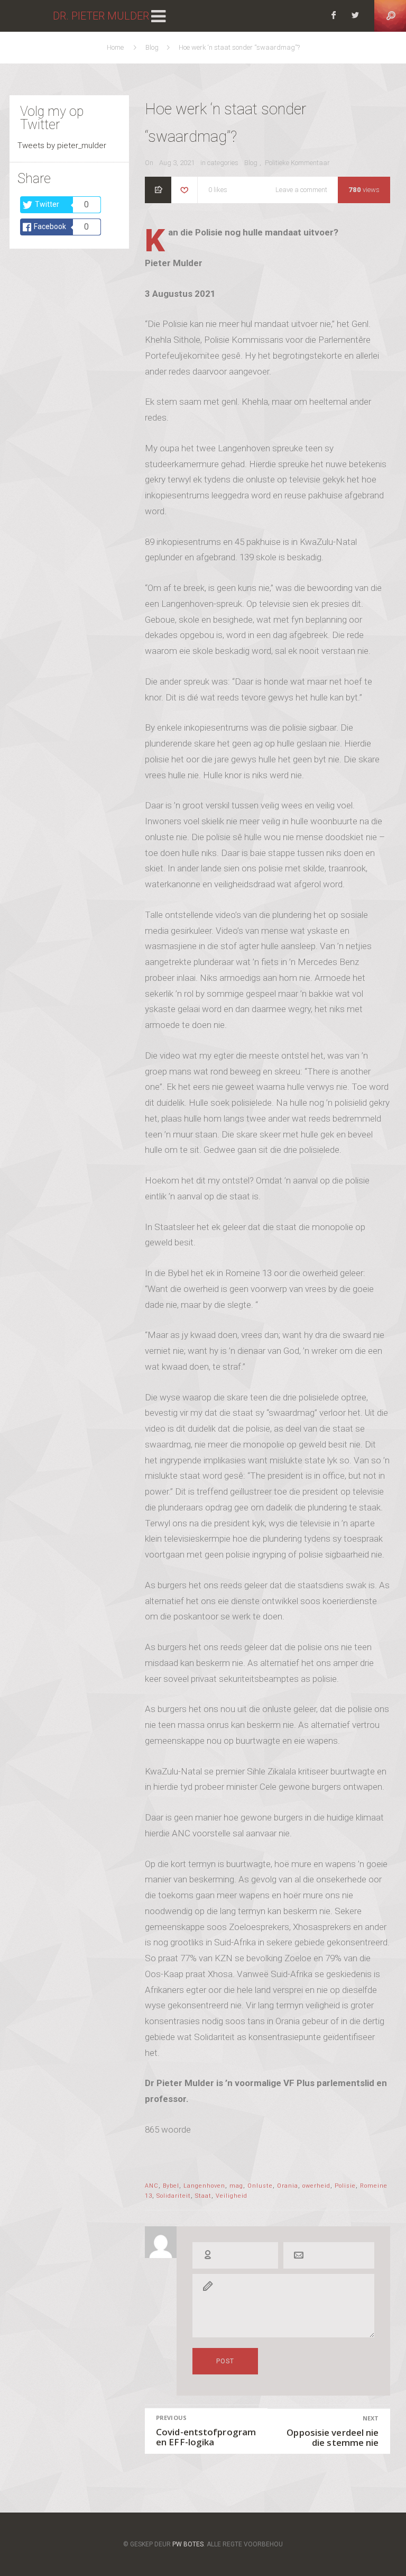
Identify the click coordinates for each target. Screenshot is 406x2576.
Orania (288, 2186)
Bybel (171, 2186)
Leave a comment (301, 191)
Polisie (345, 2186)
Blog (153, 47)
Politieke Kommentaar (297, 163)
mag (236, 2186)
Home (117, 47)
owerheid (316, 2186)
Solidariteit (174, 2196)
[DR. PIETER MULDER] (26, 16)
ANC (152, 2186)
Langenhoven (204, 2186)
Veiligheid (232, 2196)
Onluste (260, 2186)
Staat (203, 2196)
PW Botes (188, 2544)
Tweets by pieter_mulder (62, 145)
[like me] (184, 191)
